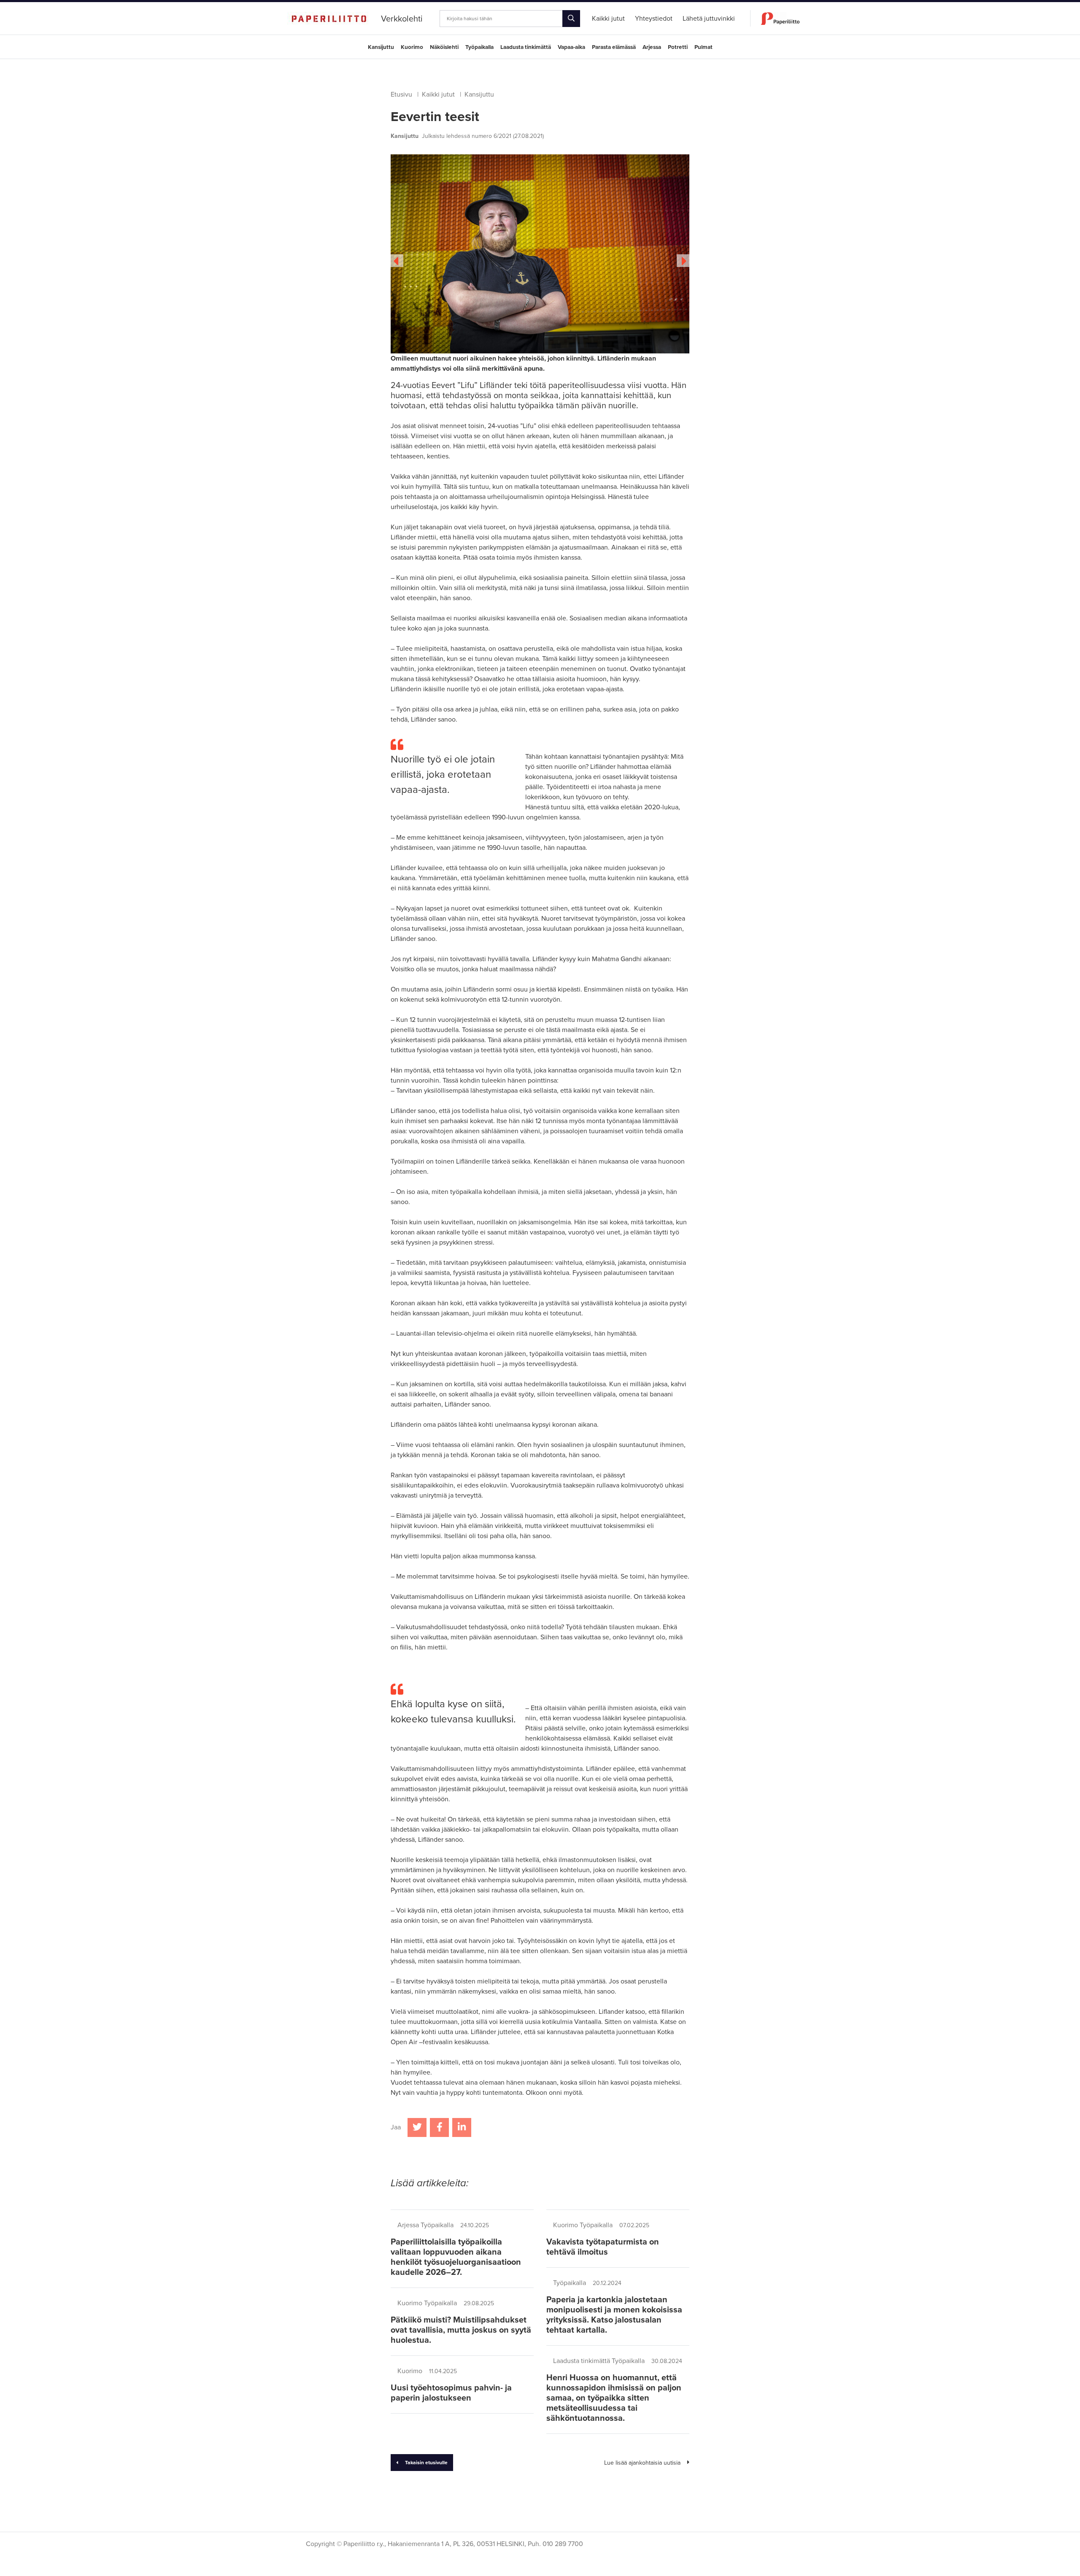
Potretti (678, 47)
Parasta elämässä (614, 47)
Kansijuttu (381, 47)
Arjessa (652, 47)
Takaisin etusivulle (426, 2463)
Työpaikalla (479, 47)
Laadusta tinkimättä (526, 47)
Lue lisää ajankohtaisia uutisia (642, 2463)
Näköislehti (444, 47)
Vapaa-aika (571, 47)
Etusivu (401, 94)
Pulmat (703, 47)
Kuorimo (412, 47)
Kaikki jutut (438, 94)
